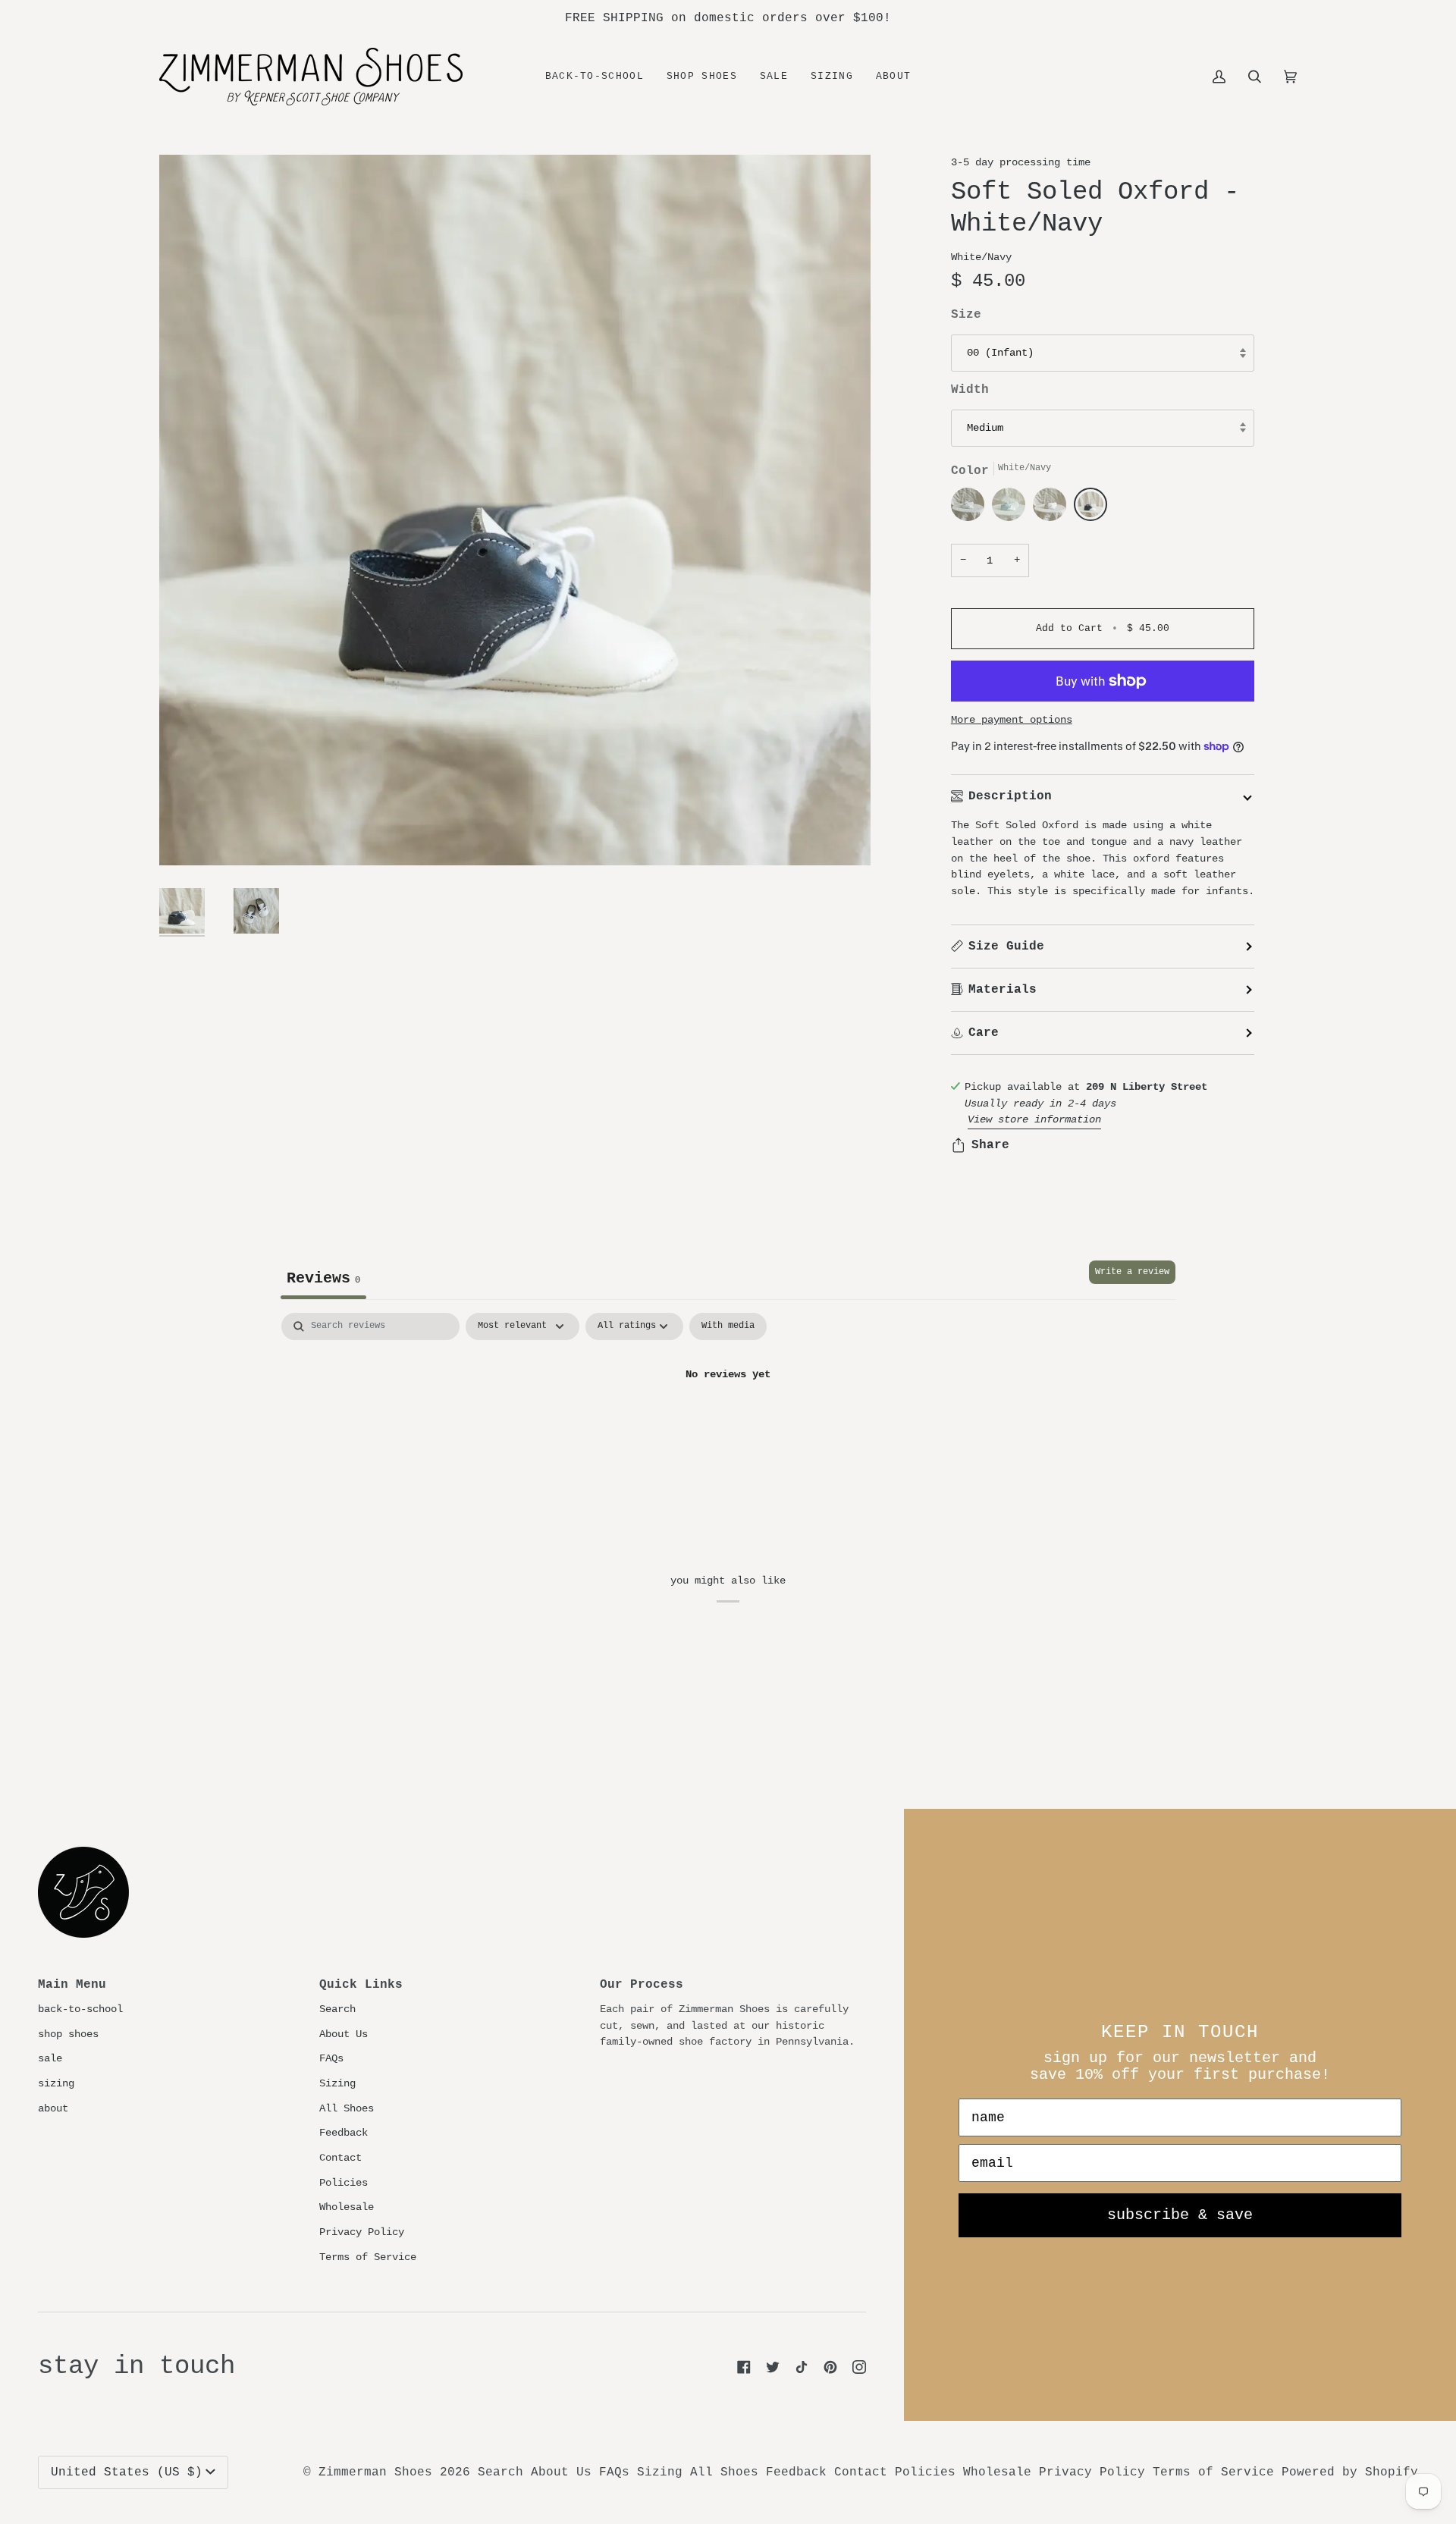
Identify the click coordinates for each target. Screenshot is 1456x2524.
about (53, 2108)
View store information (1034, 1119)
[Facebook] (744, 2367)
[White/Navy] (1090, 508)
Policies (344, 2183)
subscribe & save (1180, 2215)
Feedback (344, 2133)
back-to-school (80, 2009)
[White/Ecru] (1053, 508)
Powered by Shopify (1350, 2472)
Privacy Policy (362, 2232)
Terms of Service (368, 2257)
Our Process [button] (642, 1985)
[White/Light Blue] (1012, 508)
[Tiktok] (802, 2367)
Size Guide (1006, 946)
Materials (1003, 990)
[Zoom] (515, 510)
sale (50, 2058)
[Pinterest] (830, 2367)
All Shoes (347, 2108)
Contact (340, 2158)
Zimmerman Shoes (375, 2472)
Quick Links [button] (361, 1985)
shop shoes (68, 2034)
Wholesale (347, 2207)
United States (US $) (127, 2472)
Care (984, 1033)
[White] (971, 508)
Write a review (1132, 1272)
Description (1010, 796)
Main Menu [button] (72, 1985)
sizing (56, 2083)
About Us (344, 2034)
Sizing (337, 2083)
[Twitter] (773, 2367)
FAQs (331, 2058)
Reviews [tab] (323, 1278)
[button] (702, 77)
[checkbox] (728, 1326)
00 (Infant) (1000, 353)
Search (337, 2009)
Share (990, 1145)
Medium (985, 428)
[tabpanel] (728, 1425)
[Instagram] (859, 2367)
